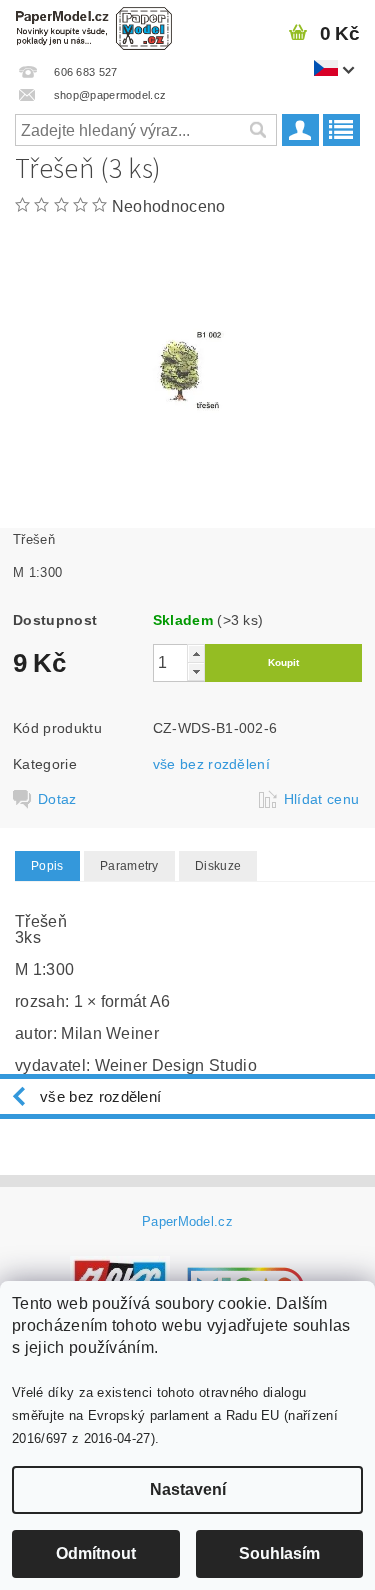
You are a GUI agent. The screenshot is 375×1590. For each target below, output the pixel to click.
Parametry (129, 866)
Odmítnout (96, 1553)
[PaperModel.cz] (94, 26)
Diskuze (218, 866)
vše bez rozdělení (211, 764)
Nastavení (188, 1489)
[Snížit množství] (196, 671)
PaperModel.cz (187, 1221)
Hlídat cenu (322, 799)
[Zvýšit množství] (196, 653)
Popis (47, 866)
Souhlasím (279, 1553)
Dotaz (57, 799)
